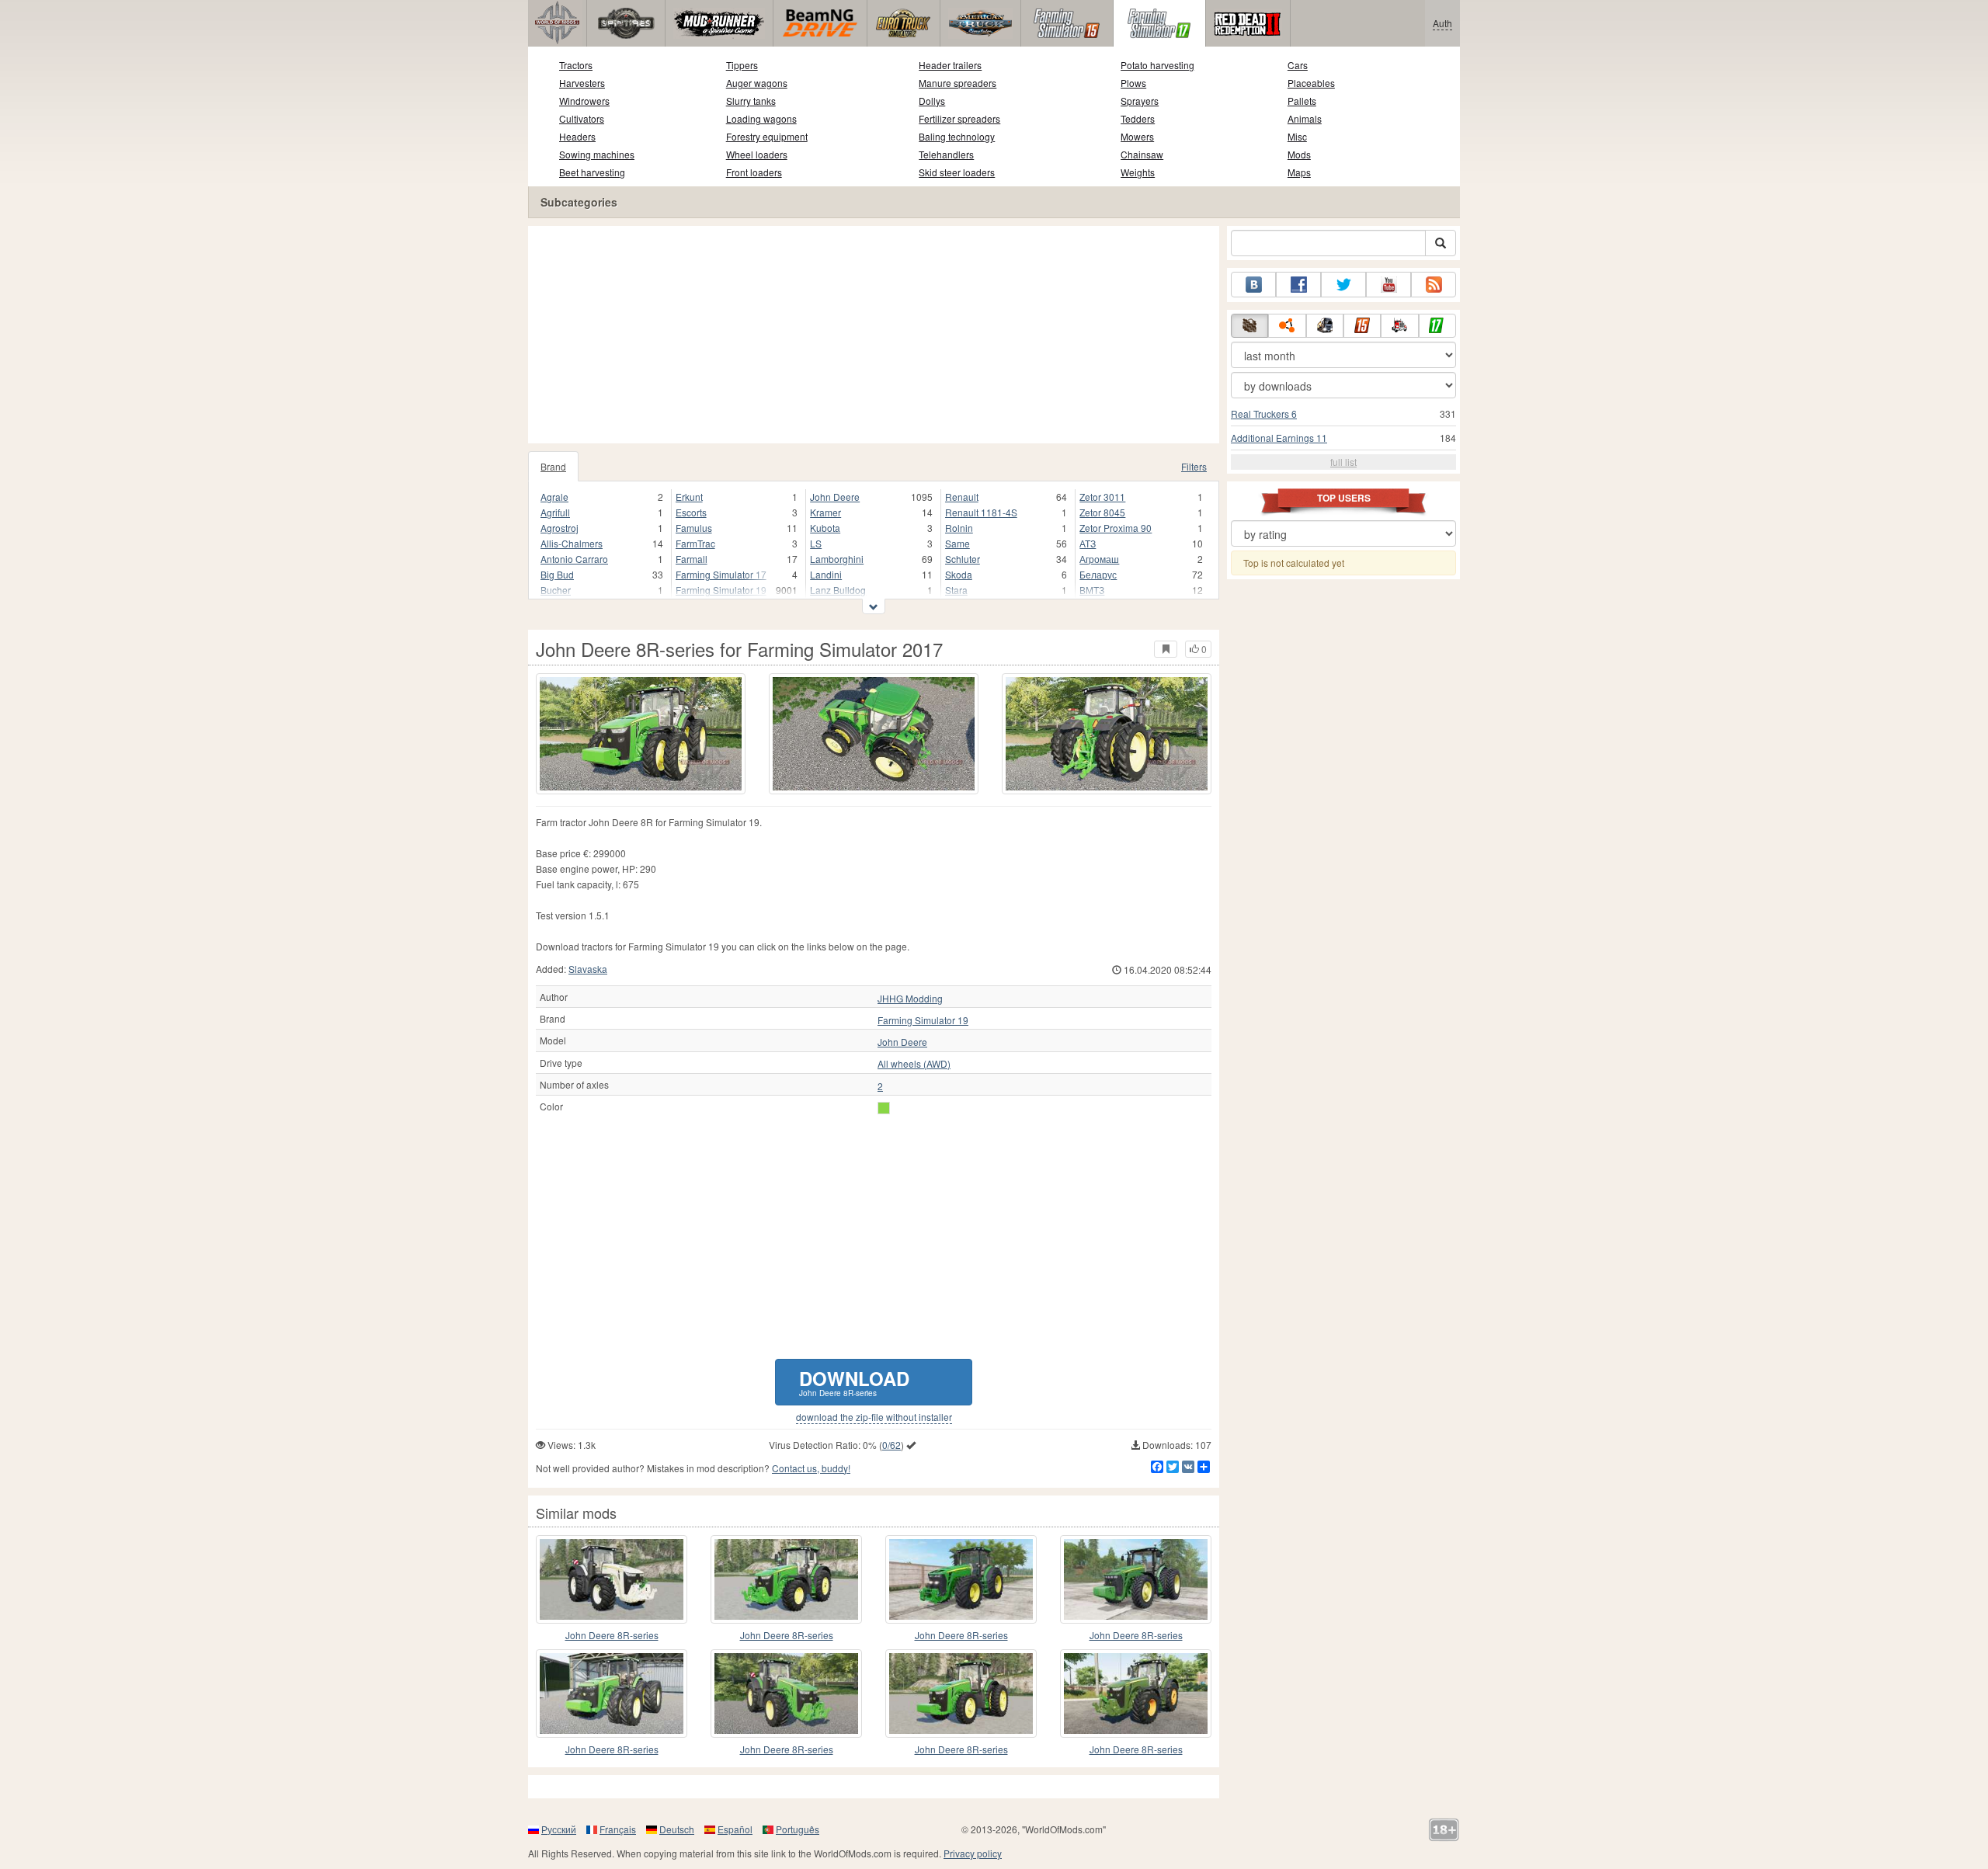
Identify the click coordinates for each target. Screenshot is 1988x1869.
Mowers (1137, 136)
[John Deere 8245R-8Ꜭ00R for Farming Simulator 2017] (961, 1694)
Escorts (691, 512)
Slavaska (588, 969)
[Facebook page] (1298, 285)
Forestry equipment (767, 136)
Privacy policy (973, 1853)
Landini (826, 574)
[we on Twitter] (1343, 285)
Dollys (932, 101)
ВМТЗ (1092, 590)
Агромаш (1099, 559)
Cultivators (582, 118)
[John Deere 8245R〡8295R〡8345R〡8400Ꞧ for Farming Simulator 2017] (786, 1579)
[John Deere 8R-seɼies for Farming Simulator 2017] (612, 1579)
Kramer (825, 512)
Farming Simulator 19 (721, 590)
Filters (1194, 466)
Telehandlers (946, 154)
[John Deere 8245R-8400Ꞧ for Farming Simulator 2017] (612, 1694)
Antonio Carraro (574, 559)
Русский (559, 1829)
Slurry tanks (751, 101)
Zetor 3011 (1102, 497)
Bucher (556, 590)
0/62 (891, 1445)
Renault (962, 497)
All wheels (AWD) (914, 1064)
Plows (1133, 83)
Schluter (963, 559)
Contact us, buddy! (811, 1468)
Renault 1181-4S (981, 512)
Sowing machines (597, 154)
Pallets (1302, 101)
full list (1343, 462)
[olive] (884, 1108)
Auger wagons (757, 83)
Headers (577, 136)
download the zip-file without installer (874, 1417)
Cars (1298, 65)
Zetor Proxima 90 (1116, 528)
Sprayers (1140, 101)
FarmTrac (695, 543)
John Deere (835, 497)
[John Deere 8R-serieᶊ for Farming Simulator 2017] (1136, 1694)
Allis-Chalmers (572, 543)
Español (735, 1829)
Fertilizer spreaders (959, 118)
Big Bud (557, 574)
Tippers (742, 65)
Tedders (1138, 118)
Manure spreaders (958, 83)
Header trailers (950, 65)
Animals (1305, 118)
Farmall (692, 559)
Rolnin (959, 528)
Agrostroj (560, 528)
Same (958, 543)
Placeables (1311, 83)
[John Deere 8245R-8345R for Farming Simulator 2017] (1136, 1579)
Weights (1138, 172)
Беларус (1098, 574)
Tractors (576, 65)
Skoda (959, 574)
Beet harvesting (592, 172)
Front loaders (754, 172)
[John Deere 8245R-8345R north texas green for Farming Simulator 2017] (961, 1579)
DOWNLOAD (854, 1382)
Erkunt (689, 497)
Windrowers (584, 101)
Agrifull (555, 512)
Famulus (694, 528)
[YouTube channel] (1388, 285)
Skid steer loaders (957, 172)
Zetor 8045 (1102, 512)
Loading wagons (761, 118)
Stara (956, 590)
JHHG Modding (910, 999)
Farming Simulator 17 (721, 574)
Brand (553, 466)
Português (798, 1829)
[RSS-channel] (1434, 285)
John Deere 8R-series (612, 1635)
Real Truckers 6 (1264, 413)
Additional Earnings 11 (1279, 438)
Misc (1297, 136)
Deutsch (677, 1829)
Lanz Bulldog (838, 590)
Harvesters (582, 83)
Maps (1299, 172)
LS (816, 543)
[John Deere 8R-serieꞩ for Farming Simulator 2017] (786, 1694)
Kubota (825, 528)
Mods (1299, 154)
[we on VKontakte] (1253, 285)
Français (618, 1829)
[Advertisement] (874, 335)
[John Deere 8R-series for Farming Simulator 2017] (641, 734)
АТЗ (1088, 543)
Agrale (554, 497)
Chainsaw (1142, 154)
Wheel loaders (757, 154)
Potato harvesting (1157, 65)
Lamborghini (837, 559)
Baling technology (957, 136)
